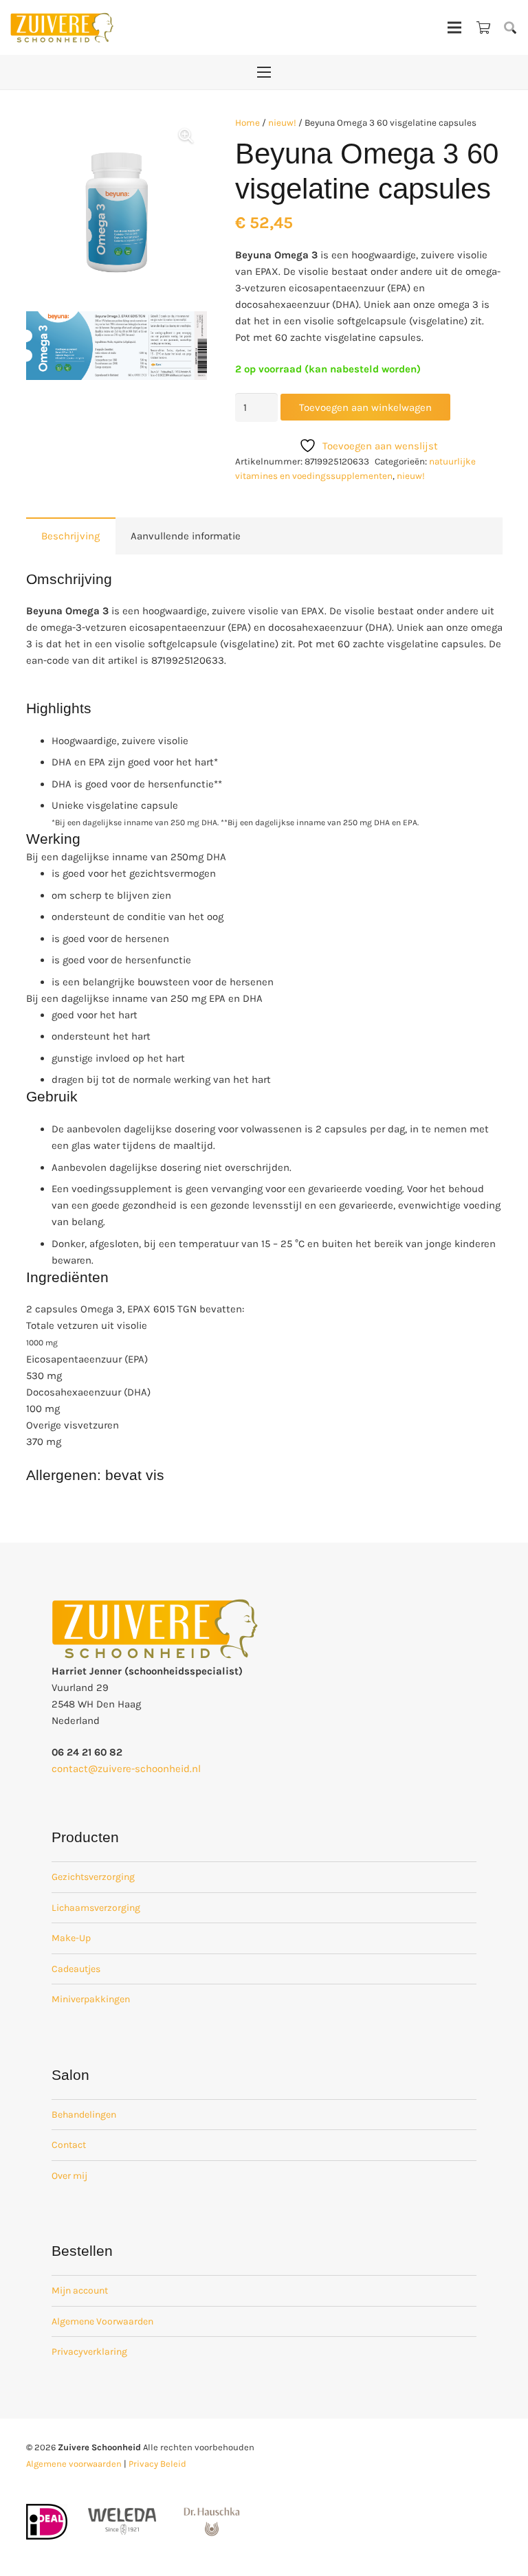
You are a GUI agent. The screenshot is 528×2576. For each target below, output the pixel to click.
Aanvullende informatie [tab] (186, 536)
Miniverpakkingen (91, 1999)
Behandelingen (84, 2115)
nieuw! (282, 123)
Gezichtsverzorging (93, 1877)
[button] (510, 27)
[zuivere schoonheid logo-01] (62, 27)
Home (247, 123)
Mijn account (80, 2291)
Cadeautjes (76, 1969)
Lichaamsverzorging (96, 1908)
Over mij (69, 2176)
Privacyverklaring (89, 2352)
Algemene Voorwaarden (102, 2321)
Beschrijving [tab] (70, 536)
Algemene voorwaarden (74, 2464)
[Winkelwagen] (483, 27)
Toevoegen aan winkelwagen (365, 407)
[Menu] (454, 27)
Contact (69, 2145)
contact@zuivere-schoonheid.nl (126, 1769)
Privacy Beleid (157, 2464)
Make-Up (71, 1938)
